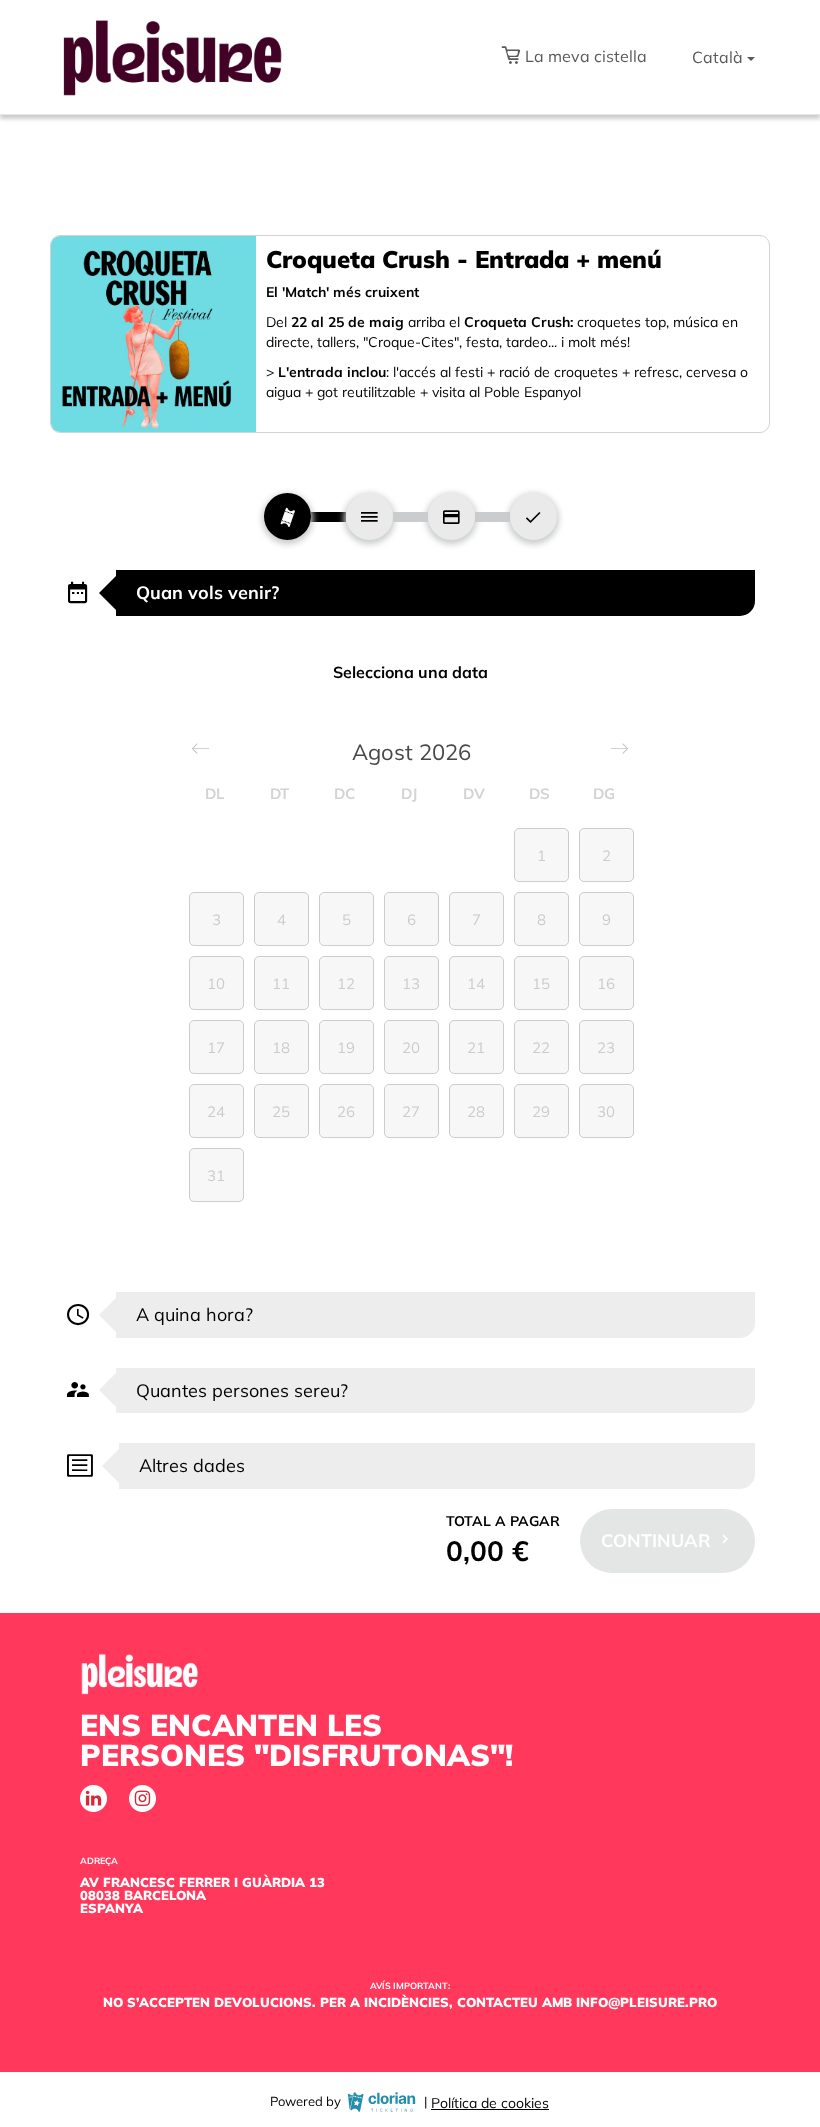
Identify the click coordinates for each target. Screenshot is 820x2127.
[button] (574, 58)
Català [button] (717, 57)
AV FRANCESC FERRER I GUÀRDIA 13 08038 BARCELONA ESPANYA (202, 1895)
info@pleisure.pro (646, 2002)
